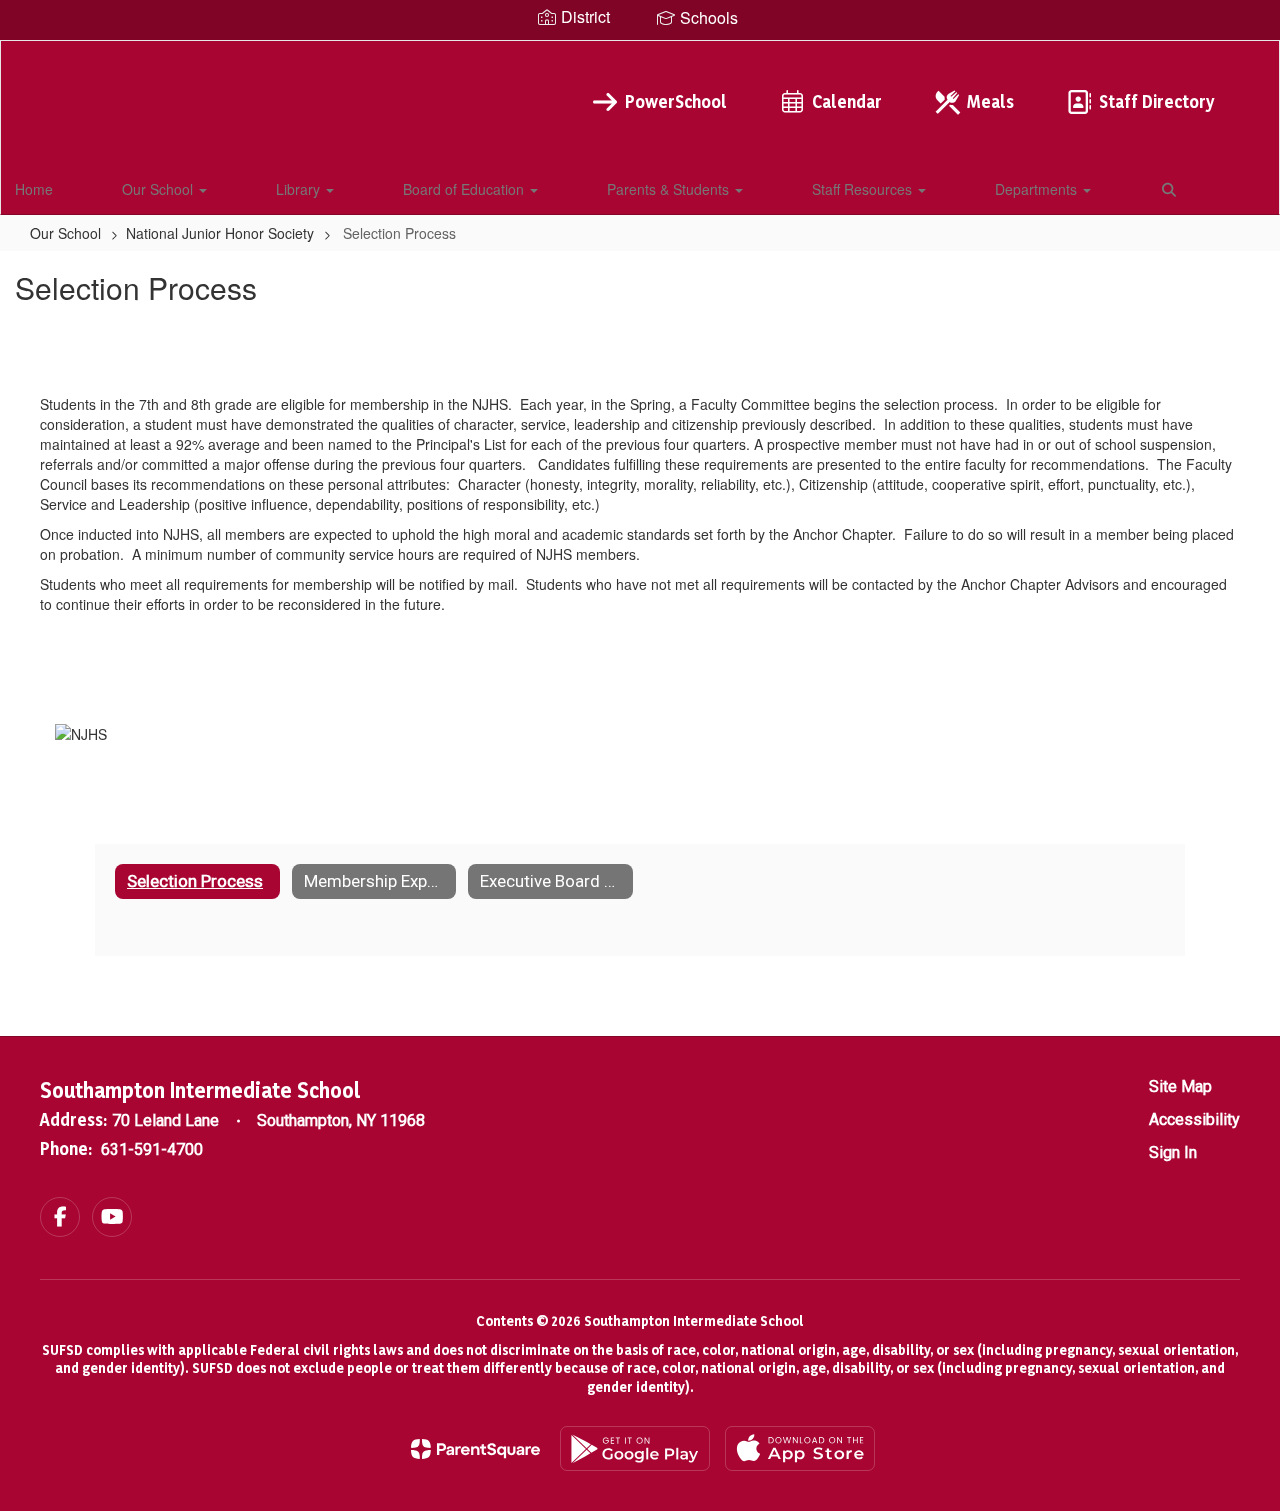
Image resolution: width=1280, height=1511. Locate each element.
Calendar (847, 101)
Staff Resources (864, 189)
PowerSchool (676, 101)
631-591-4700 (152, 1149)
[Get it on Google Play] (635, 1448)
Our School (159, 189)
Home (34, 189)
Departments (1038, 189)
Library (300, 189)
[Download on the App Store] (800, 1448)
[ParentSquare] (475, 1449)
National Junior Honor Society (220, 233)
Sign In (1173, 1152)
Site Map (1180, 1086)
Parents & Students (670, 189)
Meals (990, 101)
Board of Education (465, 189)
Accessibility (1194, 1119)
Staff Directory (1156, 101)
